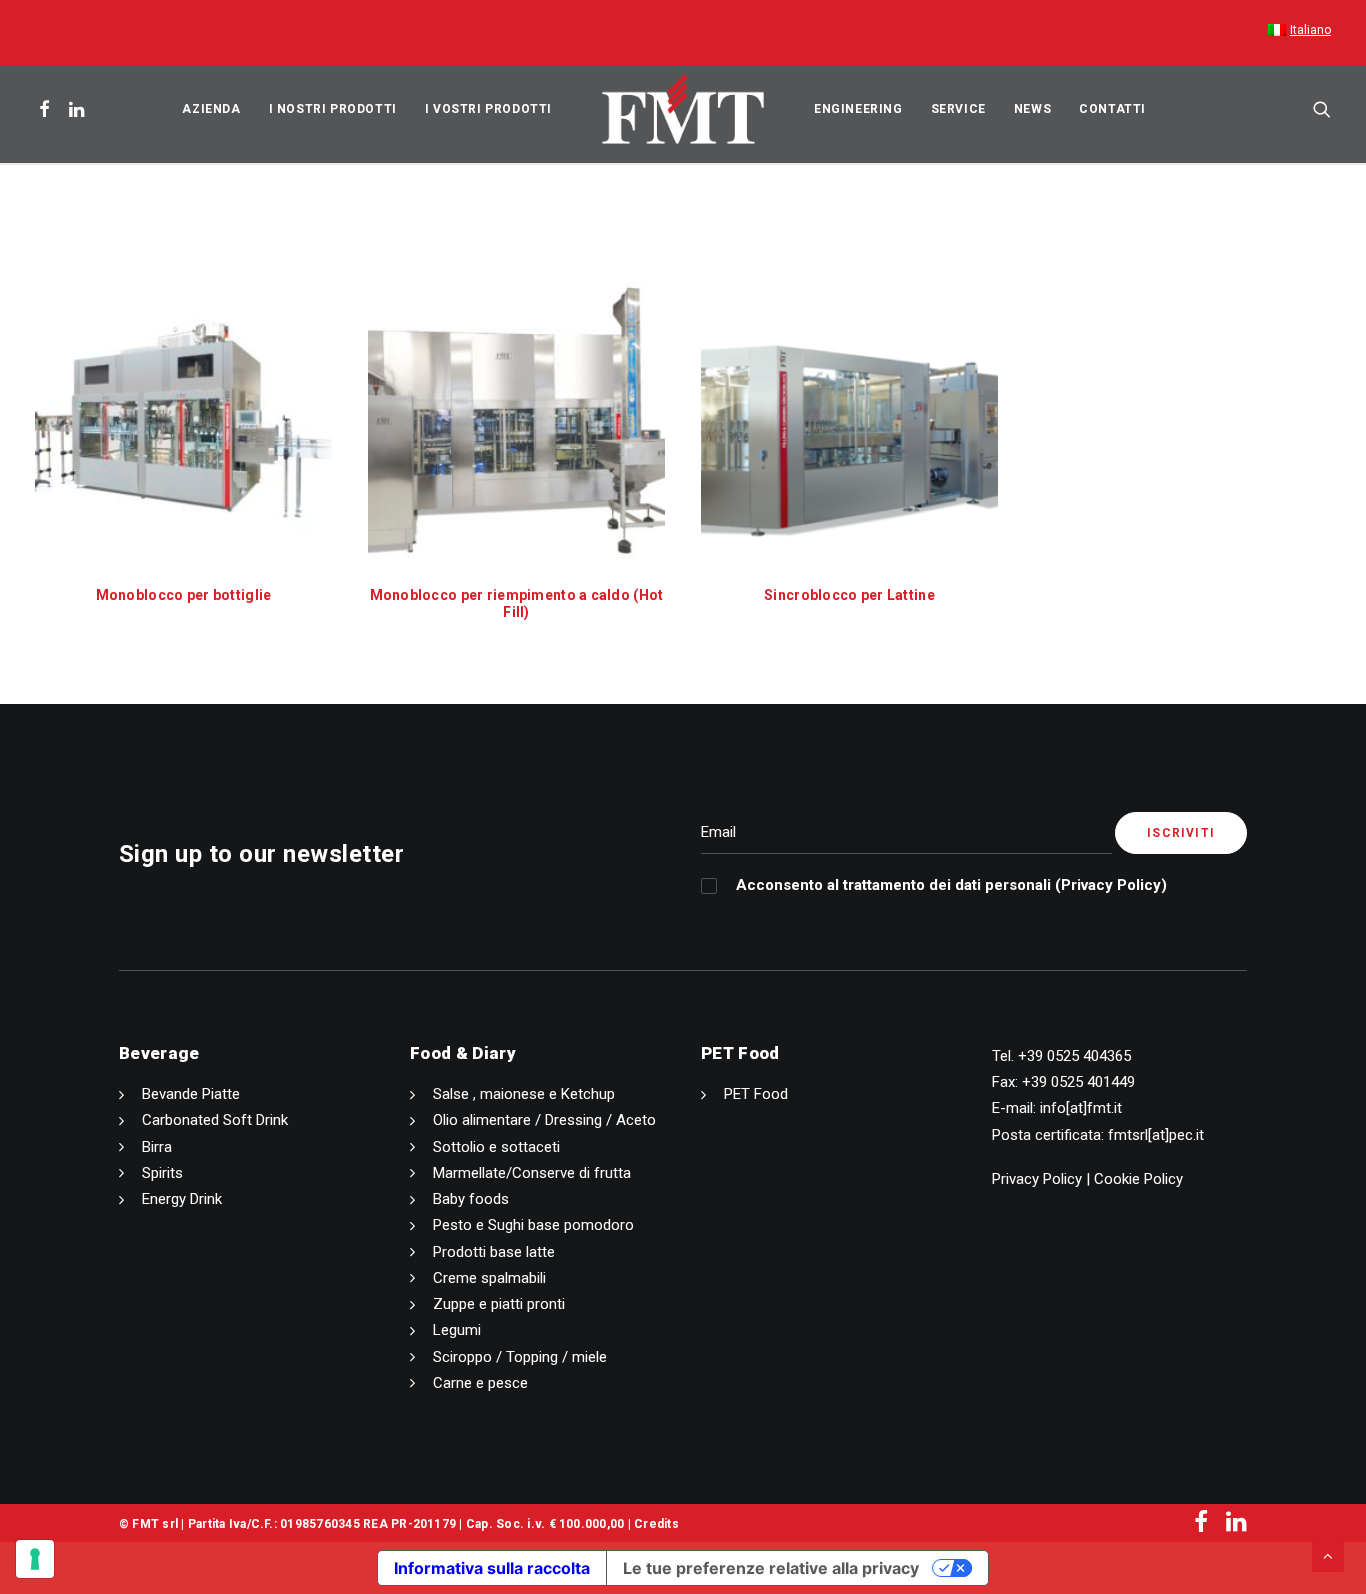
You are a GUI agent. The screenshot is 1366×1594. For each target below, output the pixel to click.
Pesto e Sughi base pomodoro (533, 1225)
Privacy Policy (1111, 885)
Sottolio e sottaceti (496, 1147)
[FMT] (683, 109)
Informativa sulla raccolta (492, 1568)
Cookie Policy (1138, 1179)
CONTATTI (1112, 109)
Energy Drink (182, 1199)
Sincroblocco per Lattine (849, 595)
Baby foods (471, 1199)
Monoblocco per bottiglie (184, 595)
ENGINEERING (858, 109)
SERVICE (958, 109)
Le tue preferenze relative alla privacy (771, 1568)
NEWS (1032, 109)
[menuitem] (1299, 32)
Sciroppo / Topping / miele (520, 1357)
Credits (656, 1524)
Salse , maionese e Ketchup (524, 1094)
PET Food (756, 1094)
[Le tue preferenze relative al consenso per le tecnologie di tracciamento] (35, 1559)
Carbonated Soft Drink (215, 1120)
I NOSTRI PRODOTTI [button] (333, 109)
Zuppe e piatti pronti (499, 1304)
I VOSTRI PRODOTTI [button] (488, 109)
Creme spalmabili (489, 1278)
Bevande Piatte (191, 1094)
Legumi (457, 1330)
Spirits (162, 1173)
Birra (157, 1147)
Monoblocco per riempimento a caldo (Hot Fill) (517, 603)
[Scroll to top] (1328, 1555)
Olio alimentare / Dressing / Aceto (544, 1120)
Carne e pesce (480, 1383)
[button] (47, 109)
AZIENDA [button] (211, 109)
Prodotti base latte (494, 1252)
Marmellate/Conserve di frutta (532, 1173)
